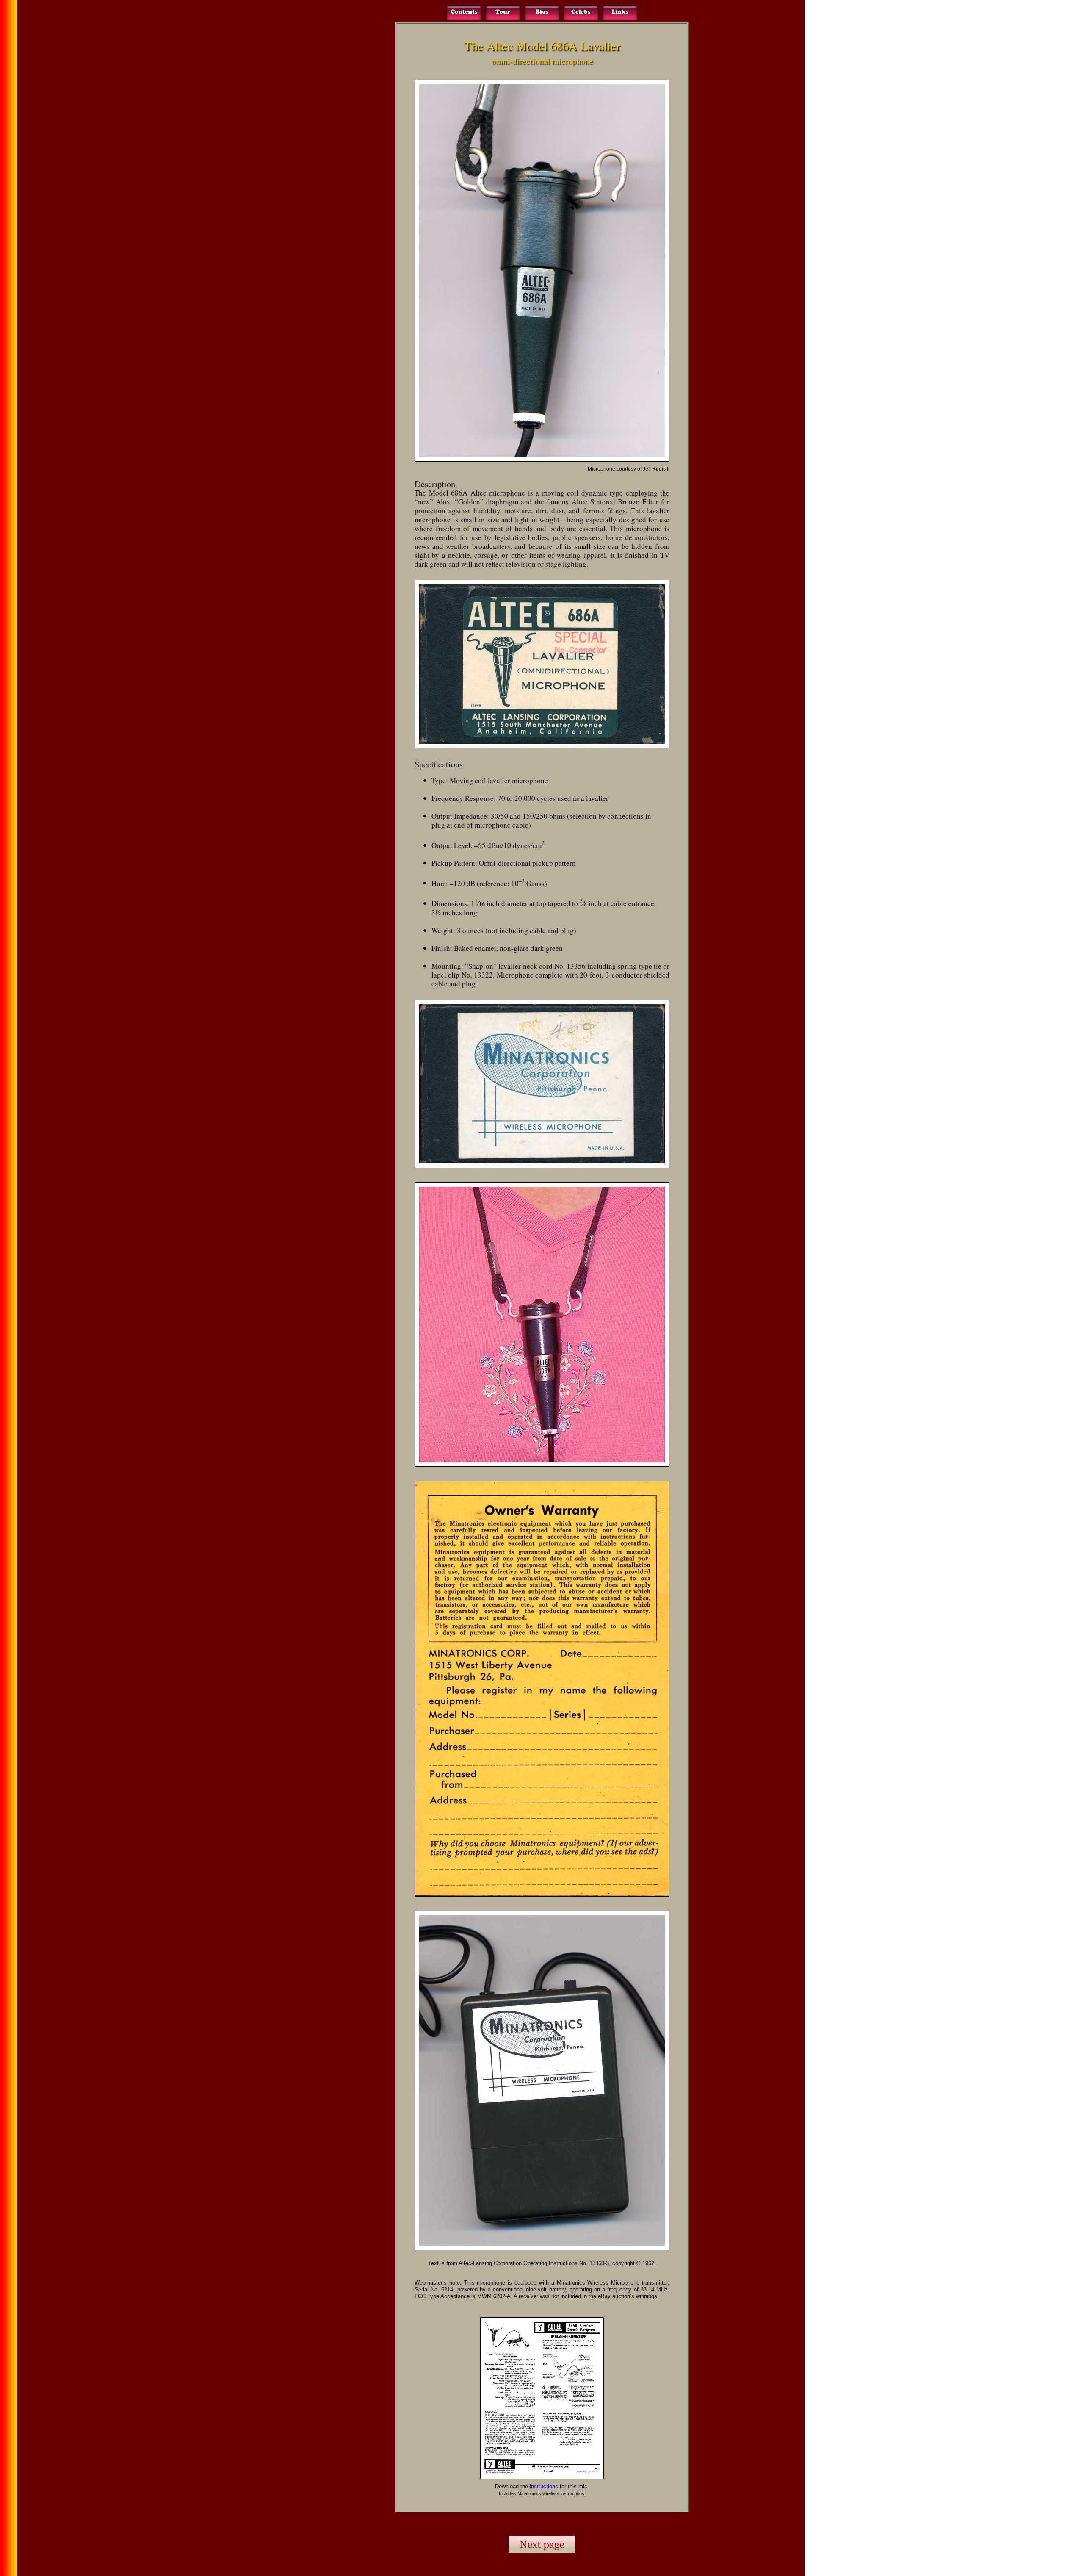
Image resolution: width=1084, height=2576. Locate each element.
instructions (544, 2486)
